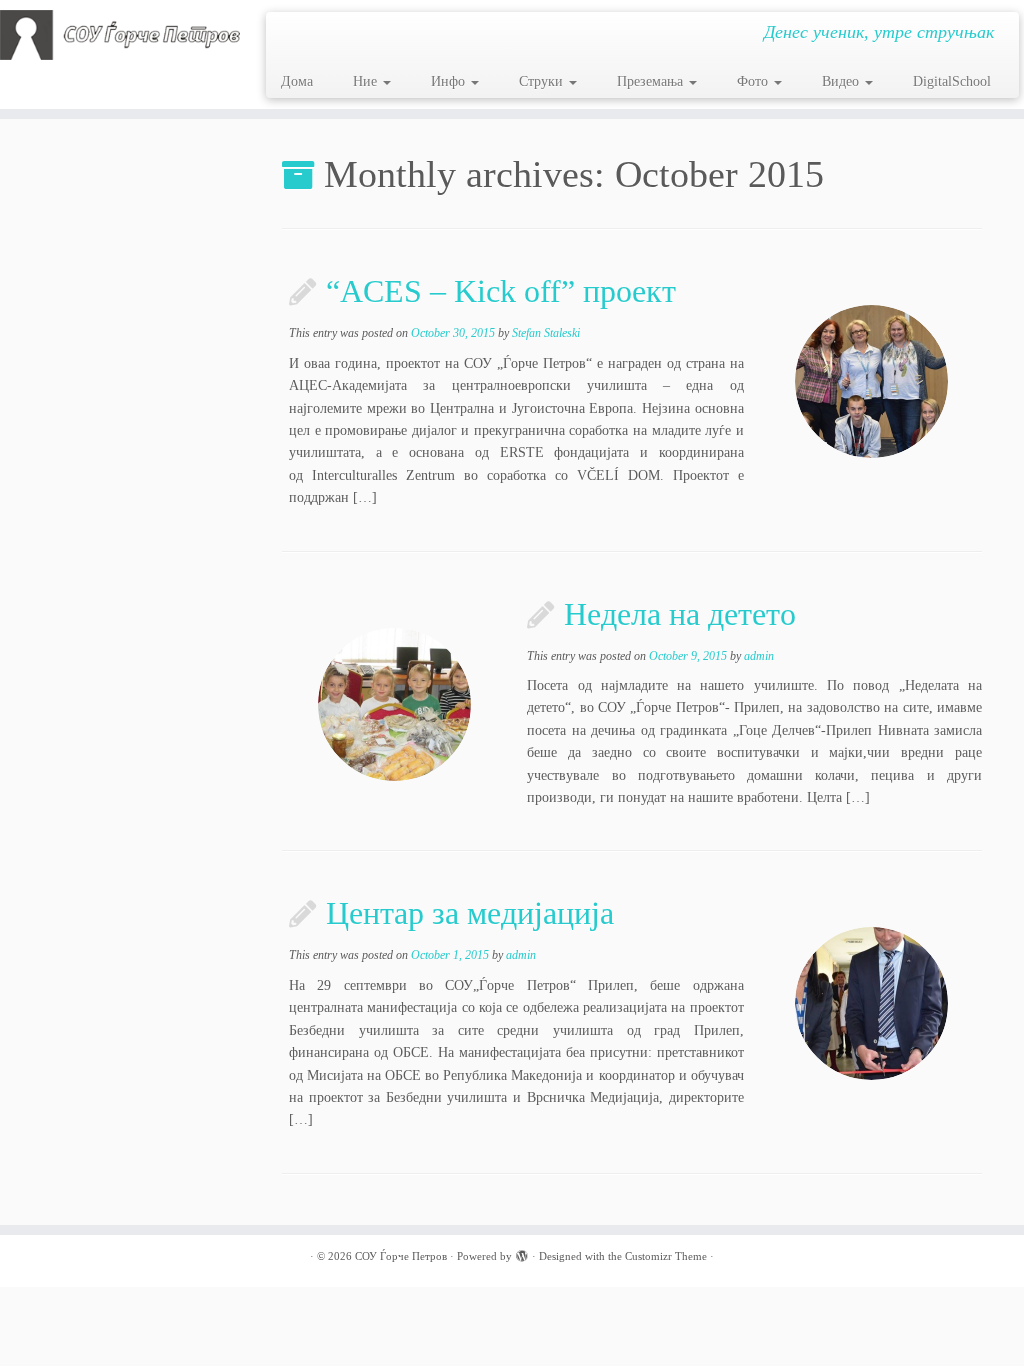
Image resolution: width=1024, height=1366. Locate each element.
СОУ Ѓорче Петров (401, 1256)
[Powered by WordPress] (522, 1253)
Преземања (652, 81)
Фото (754, 81)
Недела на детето (680, 614)
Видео (842, 81)
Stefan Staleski (546, 333)
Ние (367, 81)
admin (759, 656)
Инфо (450, 81)
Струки (543, 81)
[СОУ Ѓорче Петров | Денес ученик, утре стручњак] (120, 35)
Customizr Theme (666, 1256)
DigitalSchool (952, 81)
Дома (297, 81)
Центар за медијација (470, 913)
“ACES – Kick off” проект (501, 291)
